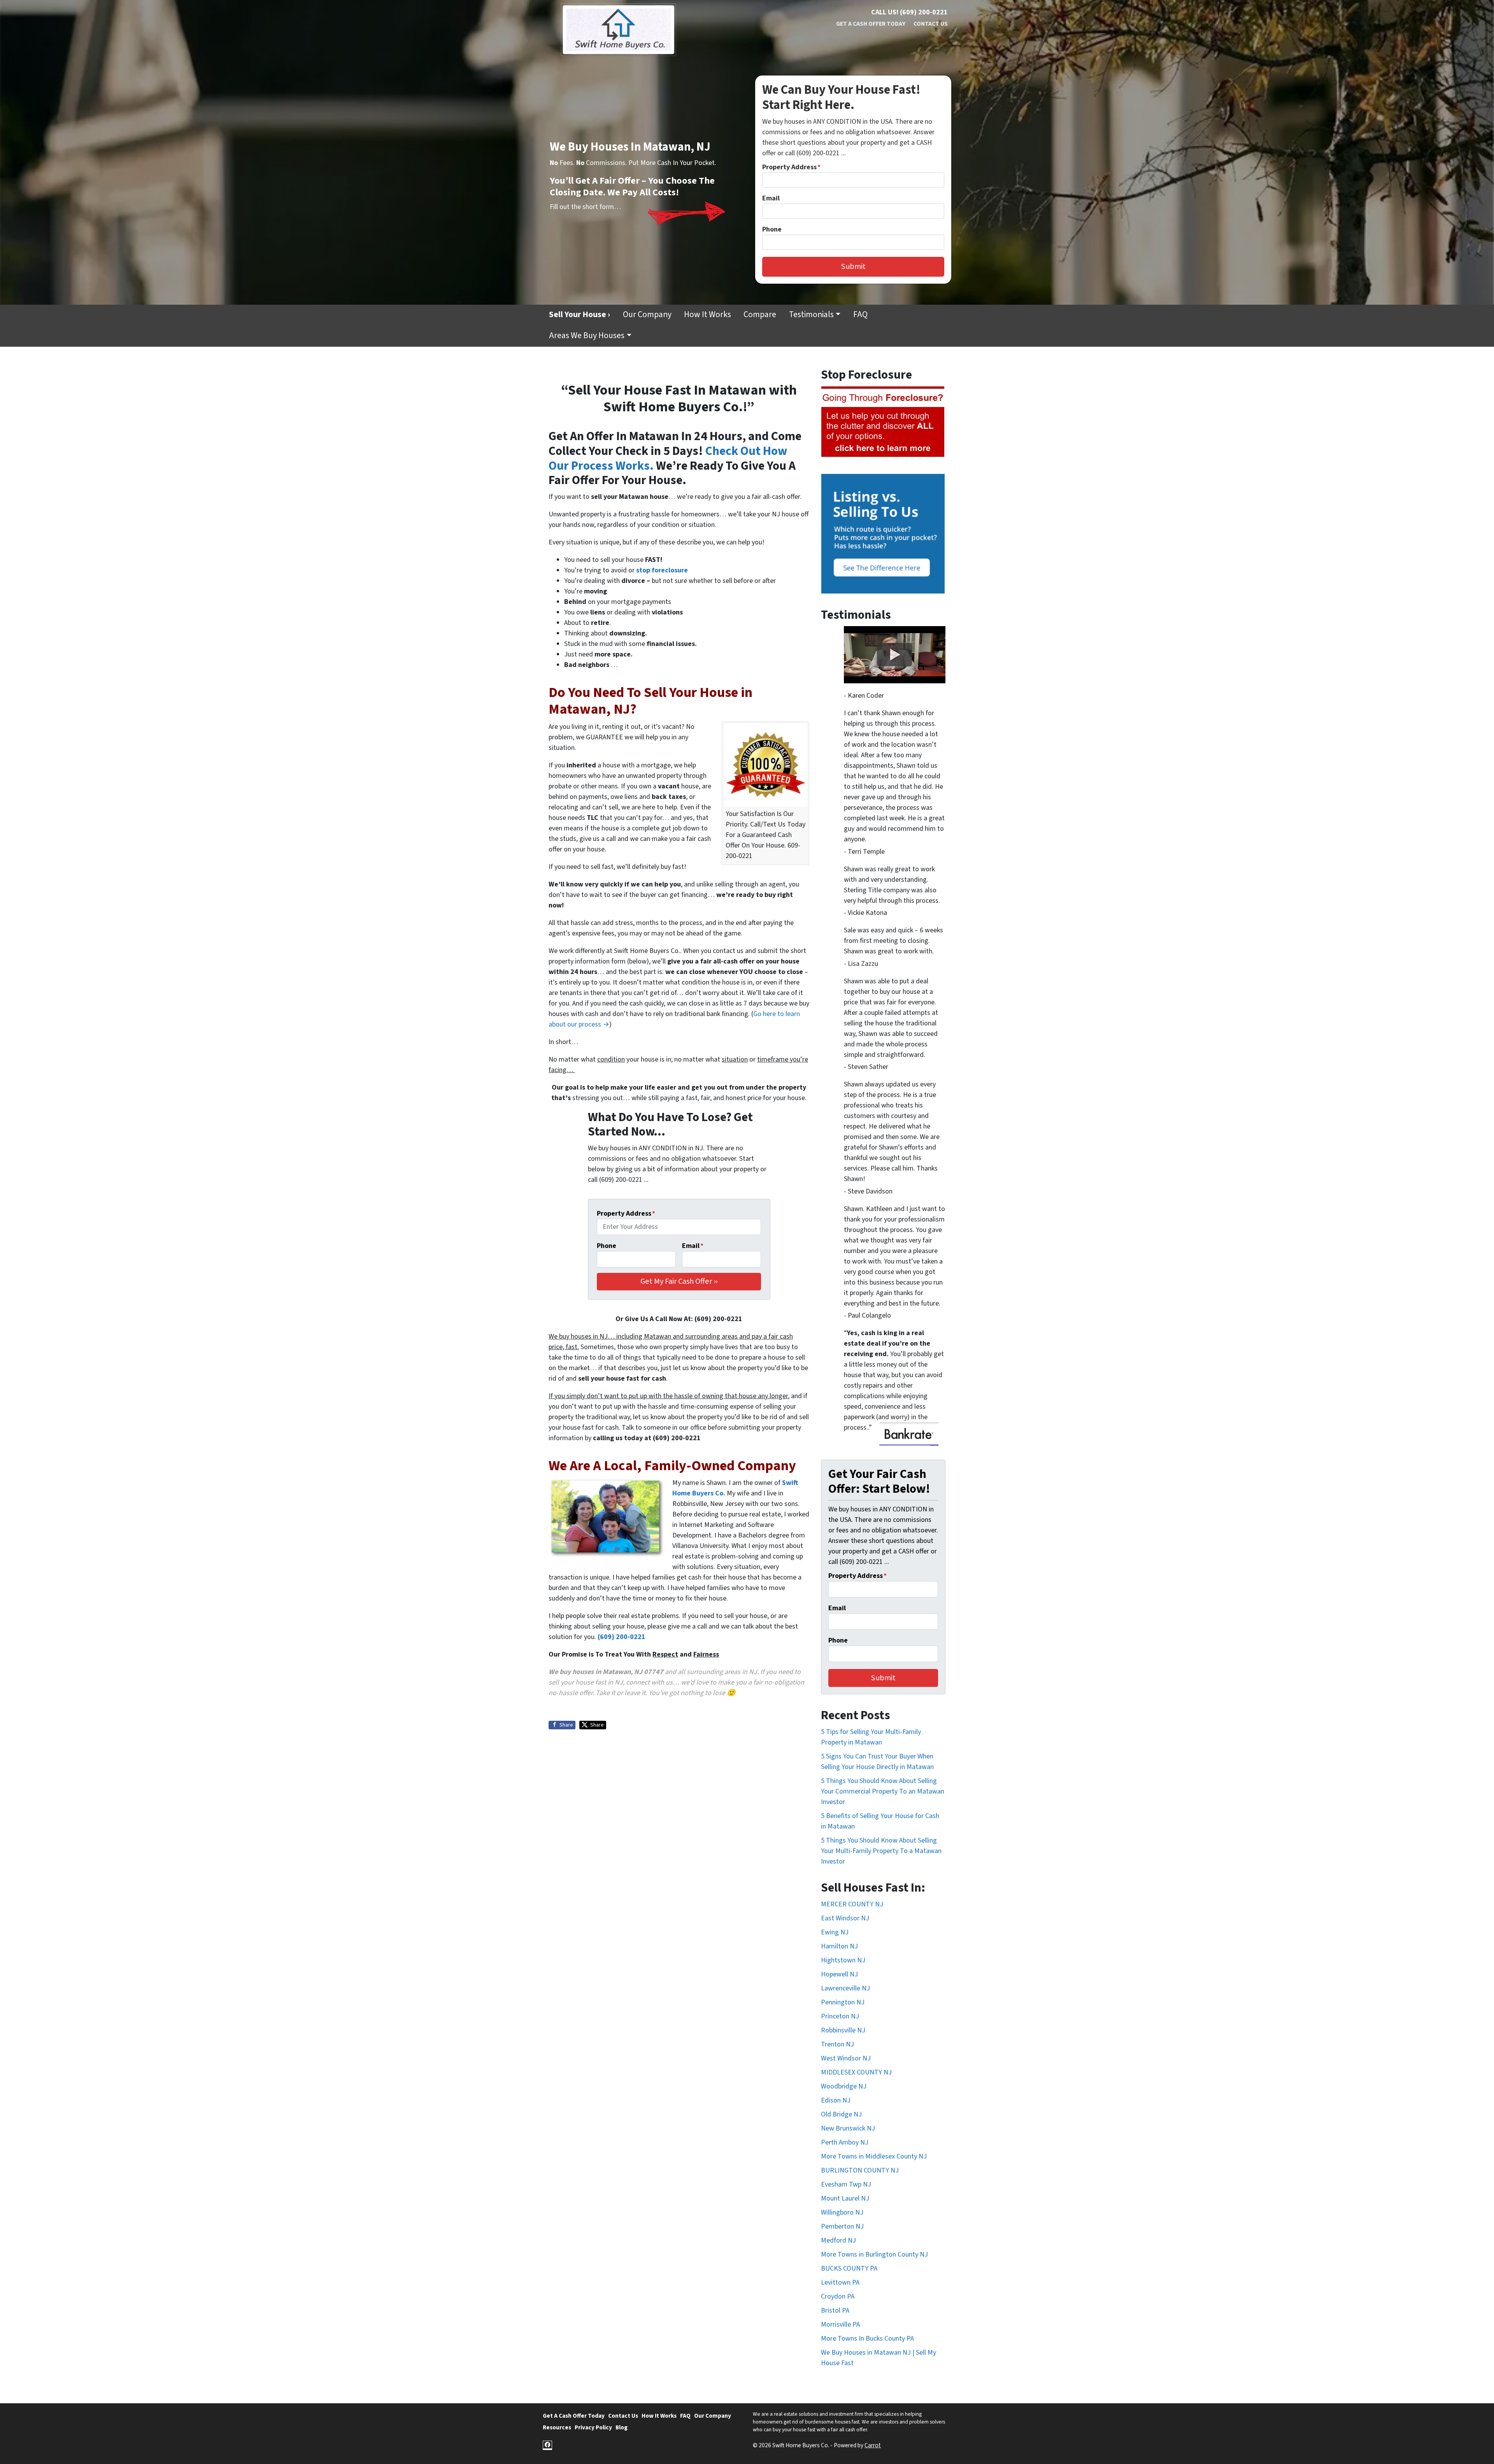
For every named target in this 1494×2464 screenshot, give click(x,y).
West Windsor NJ (846, 2058)
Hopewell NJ (839, 1974)
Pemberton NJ (842, 2226)
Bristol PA (835, 2310)
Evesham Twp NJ (846, 2184)
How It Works (708, 315)
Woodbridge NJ (844, 2086)
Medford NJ (838, 2240)
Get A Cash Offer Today (871, 24)
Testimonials (811, 315)
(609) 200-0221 (622, 1637)
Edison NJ (836, 2100)
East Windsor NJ (845, 1918)
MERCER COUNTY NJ (852, 1904)
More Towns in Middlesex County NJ (874, 2156)
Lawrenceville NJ (845, 1988)
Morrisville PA (840, 2324)
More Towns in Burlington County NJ (874, 2254)
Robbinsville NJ (843, 2030)
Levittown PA (840, 2282)
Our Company (647, 315)
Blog (622, 2427)
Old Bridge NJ (841, 2114)
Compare (760, 315)
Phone (772, 229)
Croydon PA (838, 2296)
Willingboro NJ (842, 2212)
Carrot (873, 2445)
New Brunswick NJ (848, 2128)
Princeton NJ (840, 2016)
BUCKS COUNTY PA (849, 2268)
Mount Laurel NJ (845, 2198)
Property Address (791, 167)
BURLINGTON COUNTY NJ (860, 2170)
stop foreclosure (662, 570)
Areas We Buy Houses (587, 336)
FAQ (860, 315)
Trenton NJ (837, 2044)
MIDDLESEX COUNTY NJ (856, 2072)
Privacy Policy (593, 2427)
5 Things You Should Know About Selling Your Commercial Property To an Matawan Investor (883, 1791)
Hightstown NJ (843, 1960)
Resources (557, 2427)
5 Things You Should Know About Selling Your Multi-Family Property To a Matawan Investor (881, 1851)
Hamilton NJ (839, 1946)
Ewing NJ (835, 1932)
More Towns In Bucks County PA (867, 2339)
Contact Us (931, 24)
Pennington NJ (843, 2002)
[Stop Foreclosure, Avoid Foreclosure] (883, 422)
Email (771, 198)
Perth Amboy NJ (845, 2142)
